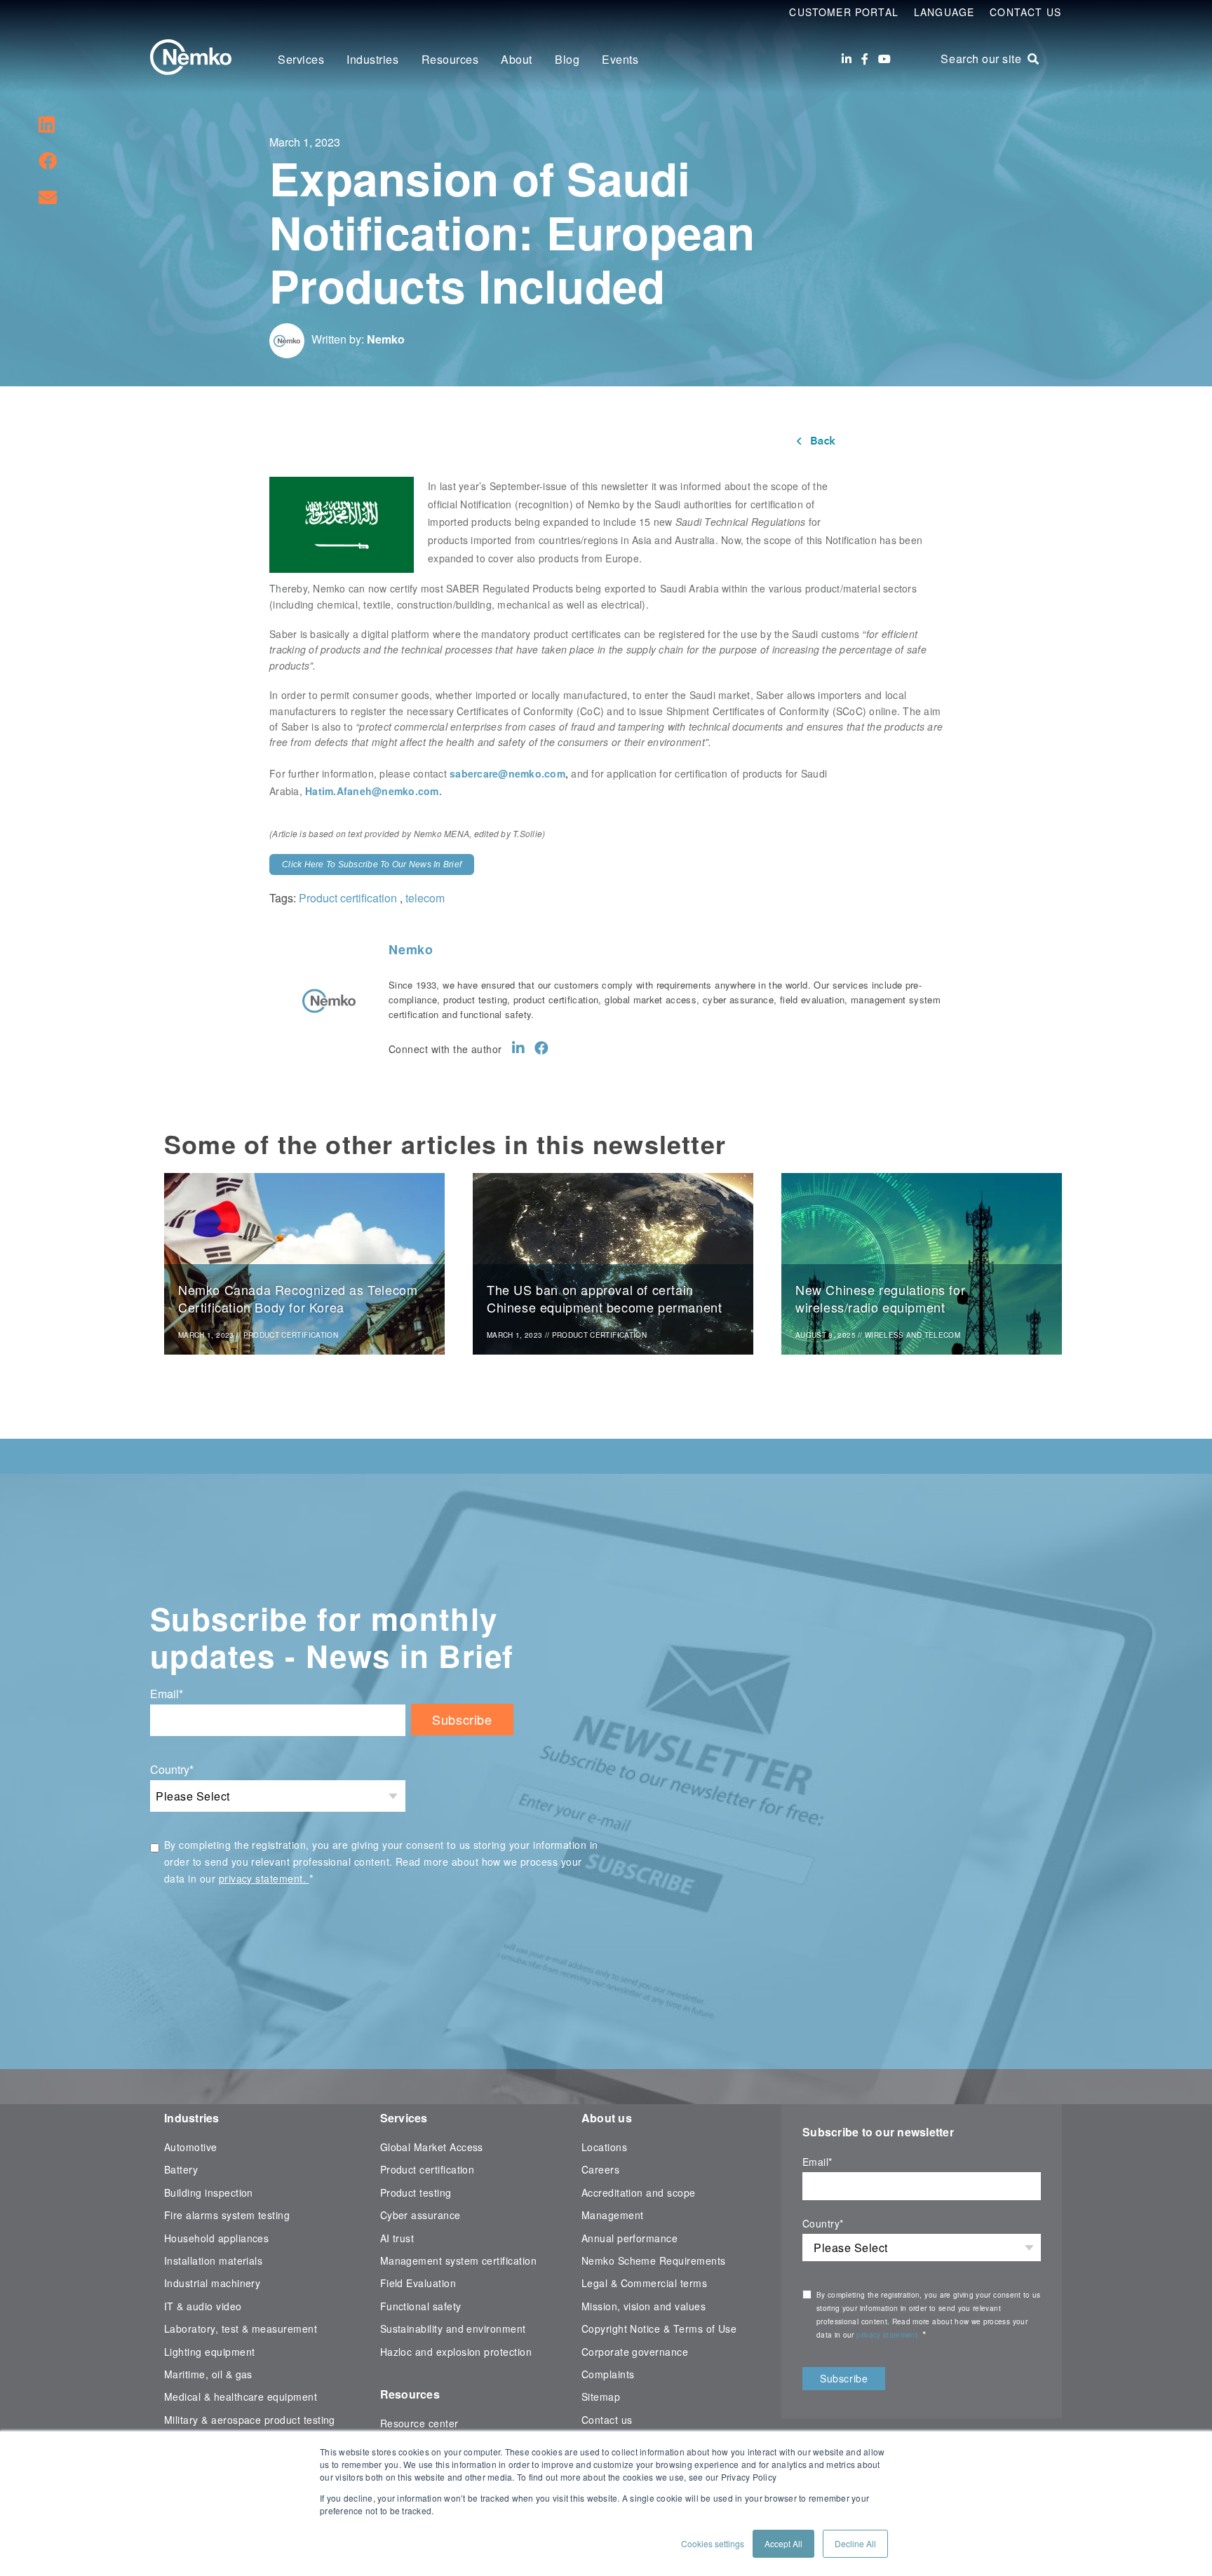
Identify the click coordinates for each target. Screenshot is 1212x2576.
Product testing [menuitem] (416, 2192)
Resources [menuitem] (450, 59)
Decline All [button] (855, 2543)
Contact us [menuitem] (607, 2420)
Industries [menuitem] (372, 59)
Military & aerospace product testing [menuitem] (250, 2420)
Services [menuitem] (301, 59)
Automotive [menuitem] (191, 2147)
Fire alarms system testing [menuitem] (227, 2215)
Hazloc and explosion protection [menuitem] (456, 2352)
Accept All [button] (783, 2543)
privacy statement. (264, 1878)
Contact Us (1025, 12)
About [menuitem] (517, 59)
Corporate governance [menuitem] (635, 2352)
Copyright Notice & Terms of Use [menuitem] (659, 2328)
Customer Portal (844, 12)
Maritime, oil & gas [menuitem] (208, 2374)
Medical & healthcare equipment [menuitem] (241, 2397)
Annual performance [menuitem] (629, 2238)
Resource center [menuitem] (419, 2423)
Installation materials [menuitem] (213, 2260)
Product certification (348, 898)
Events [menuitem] (620, 59)
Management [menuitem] (613, 2215)
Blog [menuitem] (567, 59)
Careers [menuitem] (600, 2169)
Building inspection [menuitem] (209, 2192)
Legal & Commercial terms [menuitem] (644, 2283)
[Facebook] (865, 59)
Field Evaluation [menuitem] (418, 2283)
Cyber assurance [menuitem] (420, 2215)
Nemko (386, 339)
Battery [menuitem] (181, 2169)
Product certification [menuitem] (427, 2169)
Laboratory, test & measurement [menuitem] (241, 2328)
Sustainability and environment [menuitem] (453, 2328)
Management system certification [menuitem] (459, 2260)
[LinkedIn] (847, 59)
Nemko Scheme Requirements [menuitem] (654, 2260)
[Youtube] (884, 59)
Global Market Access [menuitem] (432, 2147)
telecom (425, 898)
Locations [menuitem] (604, 2147)
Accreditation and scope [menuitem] (639, 2192)
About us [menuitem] (607, 2118)
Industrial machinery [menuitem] (212, 2283)
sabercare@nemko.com (507, 773)
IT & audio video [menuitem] (203, 2306)
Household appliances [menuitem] (216, 2238)
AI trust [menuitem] (397, 2238)
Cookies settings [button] (713, 2543)
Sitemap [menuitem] (601, 2397)
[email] (48, 196)
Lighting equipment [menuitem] (209, 2352)
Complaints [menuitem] (608, 2374)
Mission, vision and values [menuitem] (644, 2306)
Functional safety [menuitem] (421, 2306)
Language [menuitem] (944, 12)
